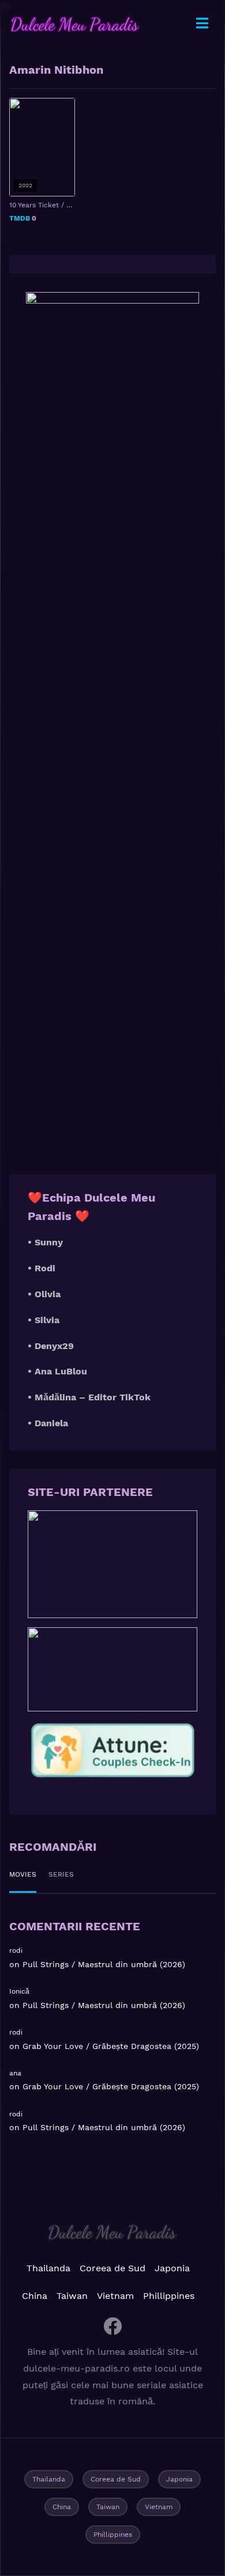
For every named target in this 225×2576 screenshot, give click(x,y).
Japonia (172, 2268)
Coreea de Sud (112, 2268)
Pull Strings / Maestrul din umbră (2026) (104, 1964)
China (35, 2296)
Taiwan (72, 2296)
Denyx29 (54, 1346)
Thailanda (48, 2268)
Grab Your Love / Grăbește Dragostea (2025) (111, 2046)
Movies (23, 1874)
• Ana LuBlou (57, 1371)
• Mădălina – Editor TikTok (89, 1397)
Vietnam (115, 2296)
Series (61, 1874)
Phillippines (169, 2296)
